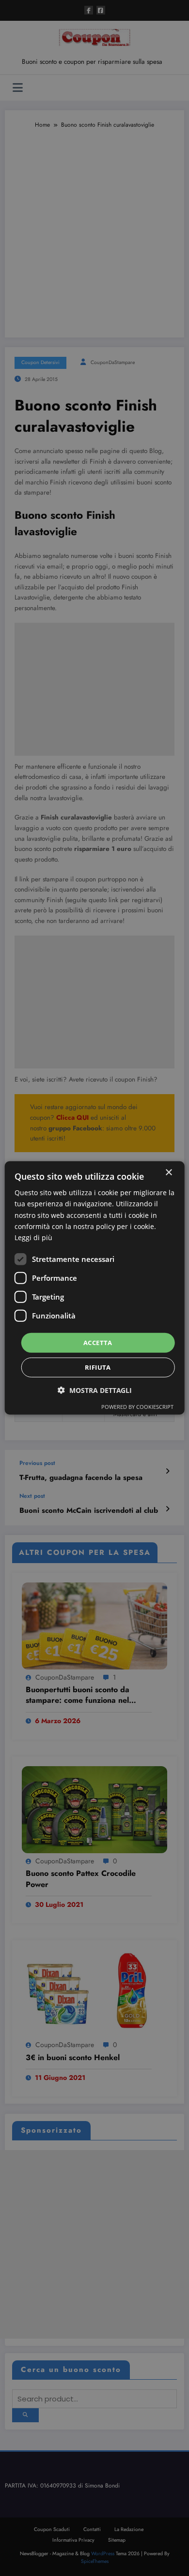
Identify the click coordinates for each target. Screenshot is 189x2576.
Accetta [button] (98, 1343)
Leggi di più (33, 1237)
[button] (95, 1390)
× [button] (168, 1173)
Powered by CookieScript (137, 1407)
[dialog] (95, 1288)
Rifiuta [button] (98, 1367)
